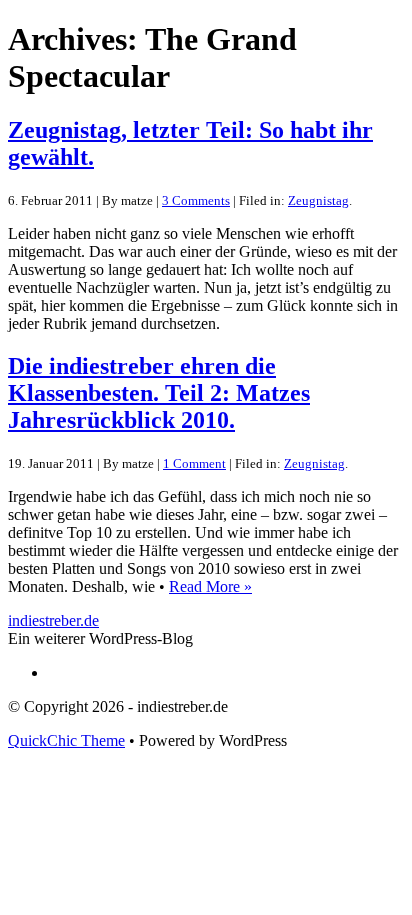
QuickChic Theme (66, 740)
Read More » (210, 586)
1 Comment (194, 463)
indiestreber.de (53, 620)
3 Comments (196, 200)
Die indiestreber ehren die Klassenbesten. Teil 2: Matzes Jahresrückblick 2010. (159, 393)
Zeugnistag (318, 200)
